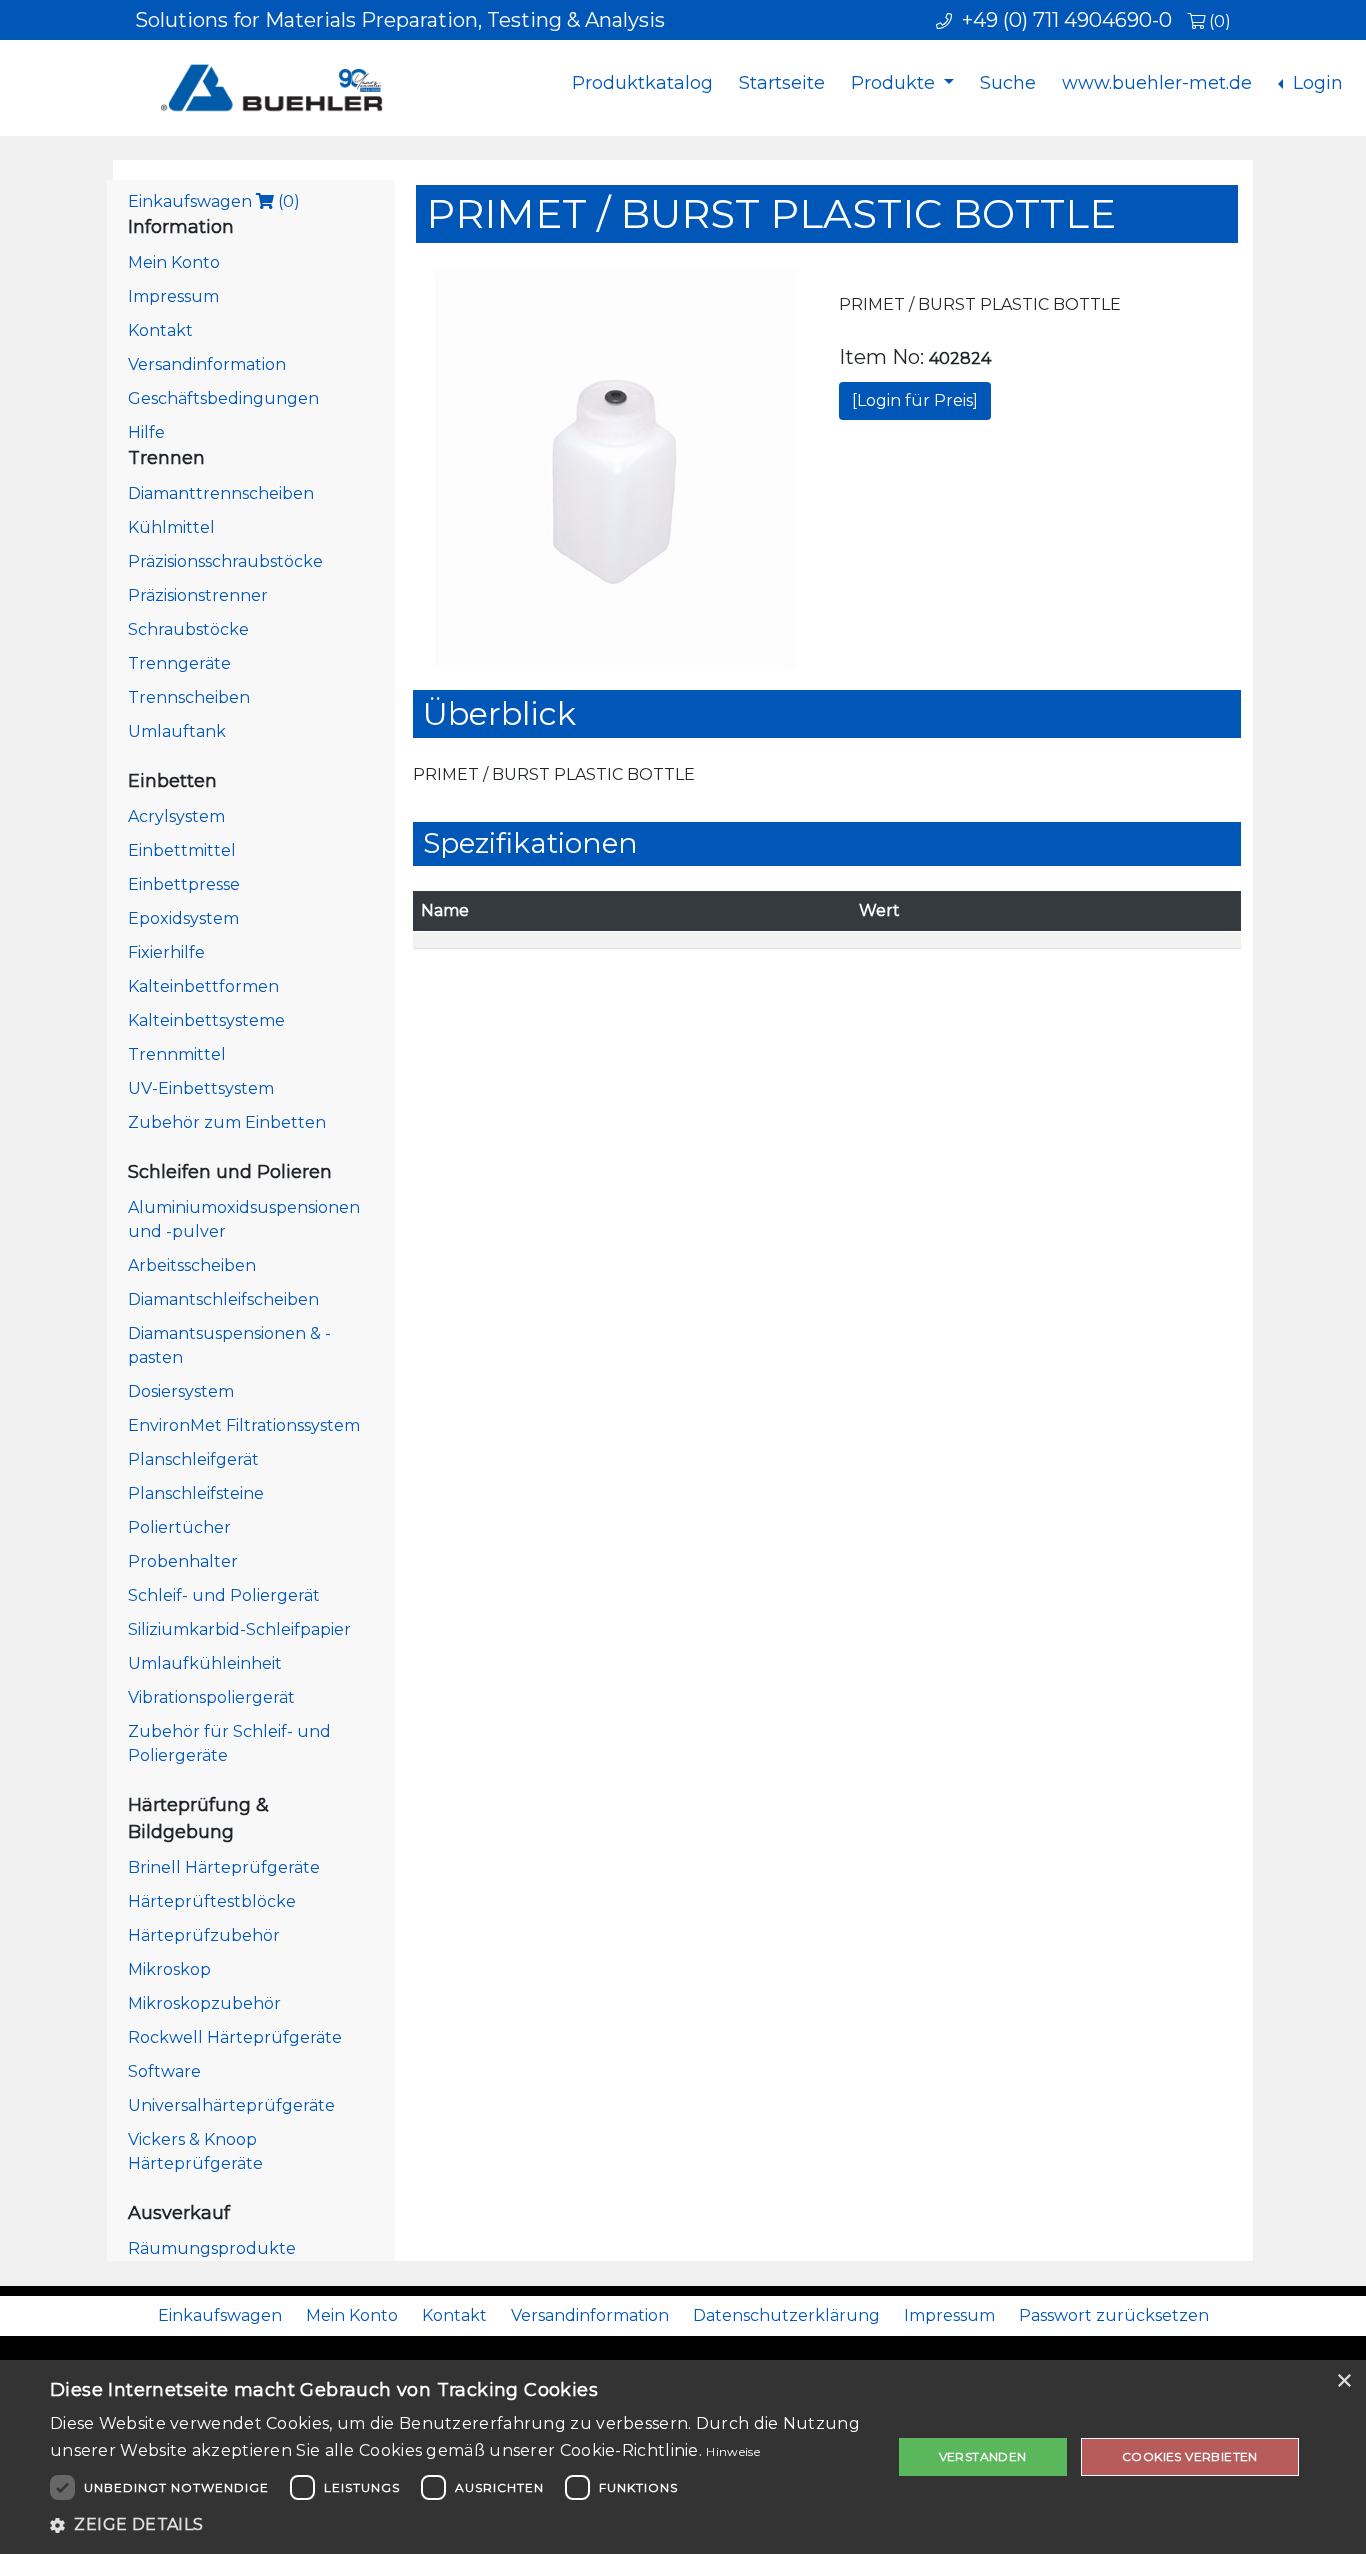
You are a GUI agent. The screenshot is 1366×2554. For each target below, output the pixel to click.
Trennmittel (177, 1054)
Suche (1008, 83)
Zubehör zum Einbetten (227, 1122)
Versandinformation (207, 364)
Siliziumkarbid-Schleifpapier (239, 1629)
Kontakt (160, 330)
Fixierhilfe (166, 952)
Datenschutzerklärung (786, 2315)
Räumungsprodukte (212, 2248)
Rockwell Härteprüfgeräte (235, 2037)
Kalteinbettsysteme (206, 1020)
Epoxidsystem (183, 918)
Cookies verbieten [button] (1190, 2456)
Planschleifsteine (196, 1493)
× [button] (1343, 2381)
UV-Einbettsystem (201, 1088)
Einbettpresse (184, 884)
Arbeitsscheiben (192, 1265)
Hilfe (146, 432)
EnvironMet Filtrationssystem (244, 1425)
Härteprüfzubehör (204, 1935)
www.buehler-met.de (1157, 83)
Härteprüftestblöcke (212, 1901)
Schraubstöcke (188, 629)
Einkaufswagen (214, 201)
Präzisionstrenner (198, 595)
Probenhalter (183, 1561)
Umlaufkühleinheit (205, 1663)
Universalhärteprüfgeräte (231, 2105)
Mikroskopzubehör (204, 2003)
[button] (458, 2525)
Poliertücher (179, 1527)
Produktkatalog (642, 83)
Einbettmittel (182, 850)
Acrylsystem (176, 816)
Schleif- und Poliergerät (224, 1595)
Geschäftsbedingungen (223, 398)
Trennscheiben (189, 697)
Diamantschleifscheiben (223, 1299)
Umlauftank (177, 731)
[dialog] (683, 2457)
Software (164, 2071)
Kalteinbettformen (203, 986)
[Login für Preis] (915, 400)
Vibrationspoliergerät (211, 1697)
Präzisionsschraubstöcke (225, 561)
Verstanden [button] (983, 2456)
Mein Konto (174, 262)
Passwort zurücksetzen (1114, 2315)
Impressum (173, 296)
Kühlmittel (171, 527)
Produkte (895, 83)
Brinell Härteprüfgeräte (224, 1867)
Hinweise (732, 2451)
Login (1315, 83)
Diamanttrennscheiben (221, 493)
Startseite (782, 83)
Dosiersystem (181, 1391)
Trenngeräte (179, 663)
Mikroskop (169, 1969)
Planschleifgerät (193, 1459)
